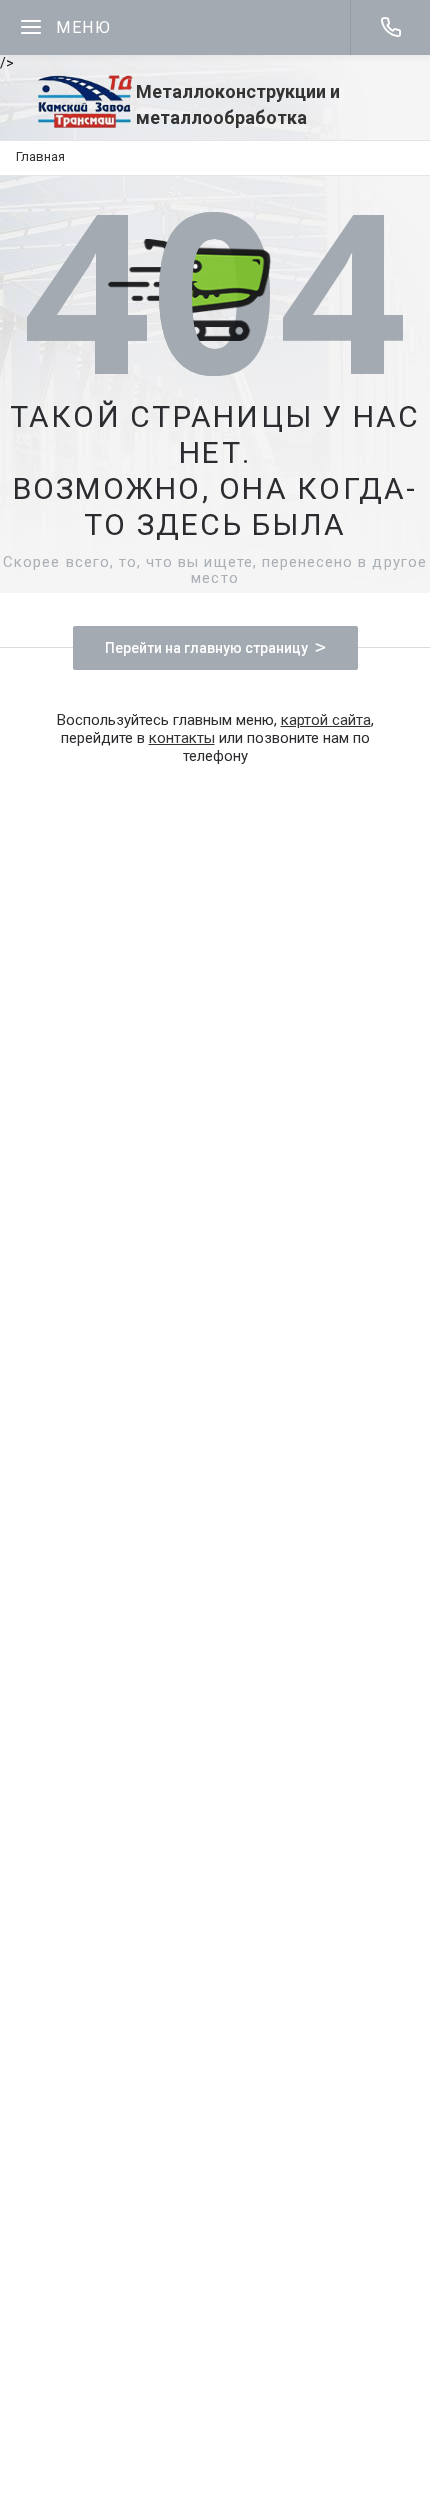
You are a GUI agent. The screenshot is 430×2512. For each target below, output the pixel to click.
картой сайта (326, 720)
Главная (40, 156)
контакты (182, 738)
